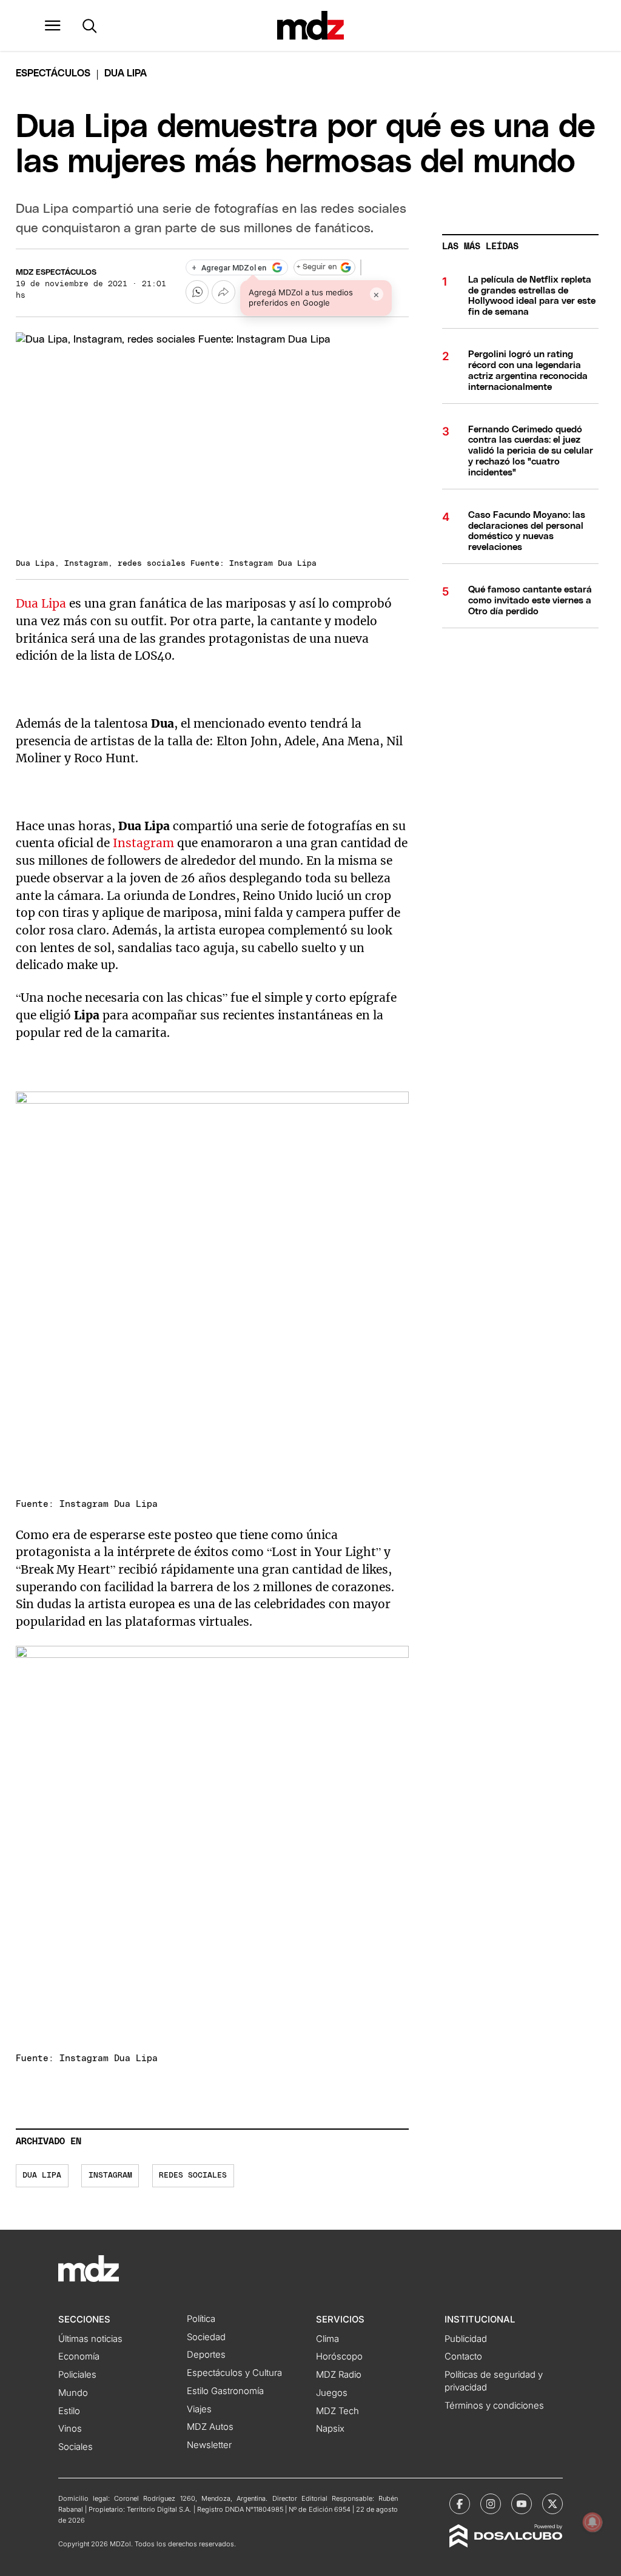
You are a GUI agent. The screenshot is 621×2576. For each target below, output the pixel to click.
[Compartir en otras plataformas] (223, 292)
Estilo (69, 2411)
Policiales (77, 2375)
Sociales (76, 2447)
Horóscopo (339, 2356)
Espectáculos (53, 73)
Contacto (463, 2356)
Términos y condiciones (494, 2406)
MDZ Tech (337, 2411)
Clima (327, 2339)
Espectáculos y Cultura (234, 2373)
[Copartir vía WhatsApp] (197, 292)
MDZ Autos (210, 2427)
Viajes (199, 2409)
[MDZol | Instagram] (491, 2504)
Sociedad (206, 2337)
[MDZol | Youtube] (522, 2504)
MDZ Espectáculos (56, 273)
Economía (79, 2356)
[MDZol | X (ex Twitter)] (552, 2504)
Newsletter (209, 2445)
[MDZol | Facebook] (460, 2504)
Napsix (330, 2429)
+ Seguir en (317, 267)
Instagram (143, 843)
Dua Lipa (41, 603)
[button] (53, 25)
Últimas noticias (90, 2339)
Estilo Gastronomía (225, 2391)
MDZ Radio (339, 2375)
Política (201, 2319)
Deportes (206, 2355)
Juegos (332, 2393)
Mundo (73, 2393)
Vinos (70, 2429)
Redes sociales (193, 2175)
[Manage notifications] (592, 2522)
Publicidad (466, 2339)
